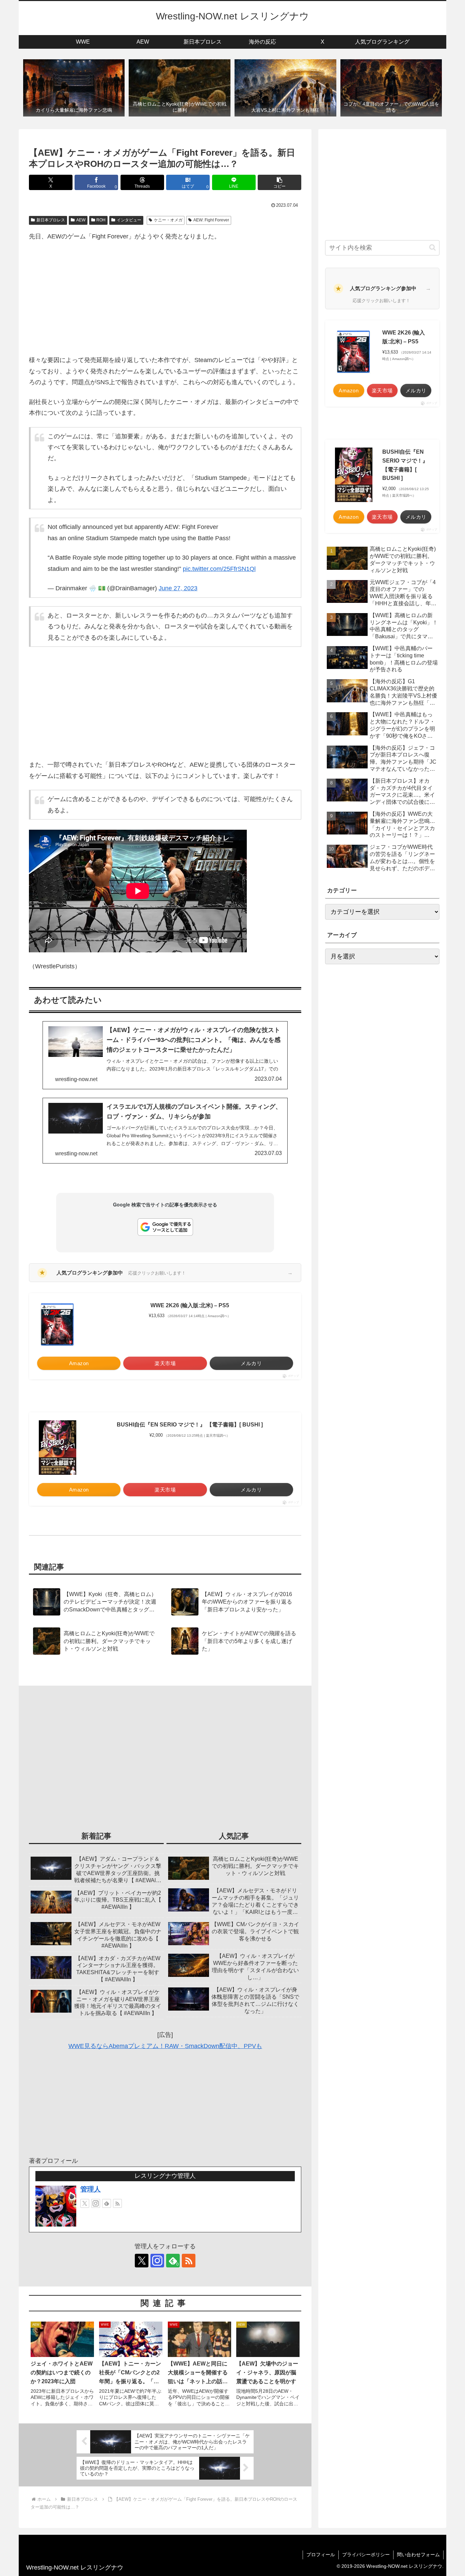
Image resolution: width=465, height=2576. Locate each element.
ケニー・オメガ (168, 220)
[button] (279, 182)
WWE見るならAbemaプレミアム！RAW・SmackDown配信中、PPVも (165, 2046)
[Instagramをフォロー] (96, 2203)
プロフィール (321, 2555)
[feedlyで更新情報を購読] (107, 2203)
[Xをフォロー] (85, 2203)
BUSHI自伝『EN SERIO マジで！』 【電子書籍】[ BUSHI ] (190, 1425)
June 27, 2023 (178, 588)
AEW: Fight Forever (211, 220)
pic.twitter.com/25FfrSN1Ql (219, 569)
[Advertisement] (165, 298)
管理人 (91, 2189)
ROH (101, 220)
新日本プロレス (51, 220)
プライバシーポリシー (366, 2555)
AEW (81, 220)
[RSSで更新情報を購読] (117, 2203)
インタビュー (129, 220)
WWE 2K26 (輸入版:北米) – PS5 (190, 1305)
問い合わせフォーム (418, 2555)
